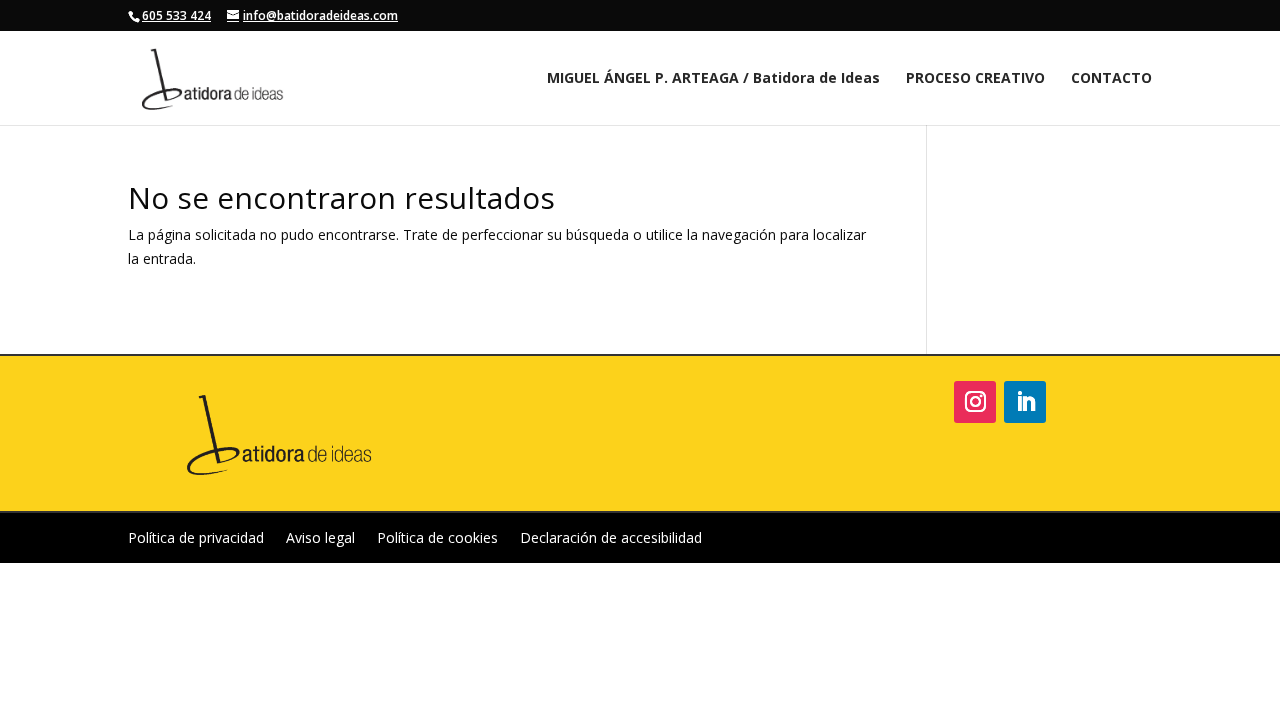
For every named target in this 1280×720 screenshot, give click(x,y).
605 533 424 (176, 15)
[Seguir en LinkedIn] (1025, 402)
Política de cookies (437, 539)
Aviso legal (320, 539)
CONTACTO (1111, 79)
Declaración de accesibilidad (611, 539)
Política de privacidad (196, 539)
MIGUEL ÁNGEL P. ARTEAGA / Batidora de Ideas (713, 79)
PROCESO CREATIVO (975, 79)
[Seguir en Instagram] (975, 402)
